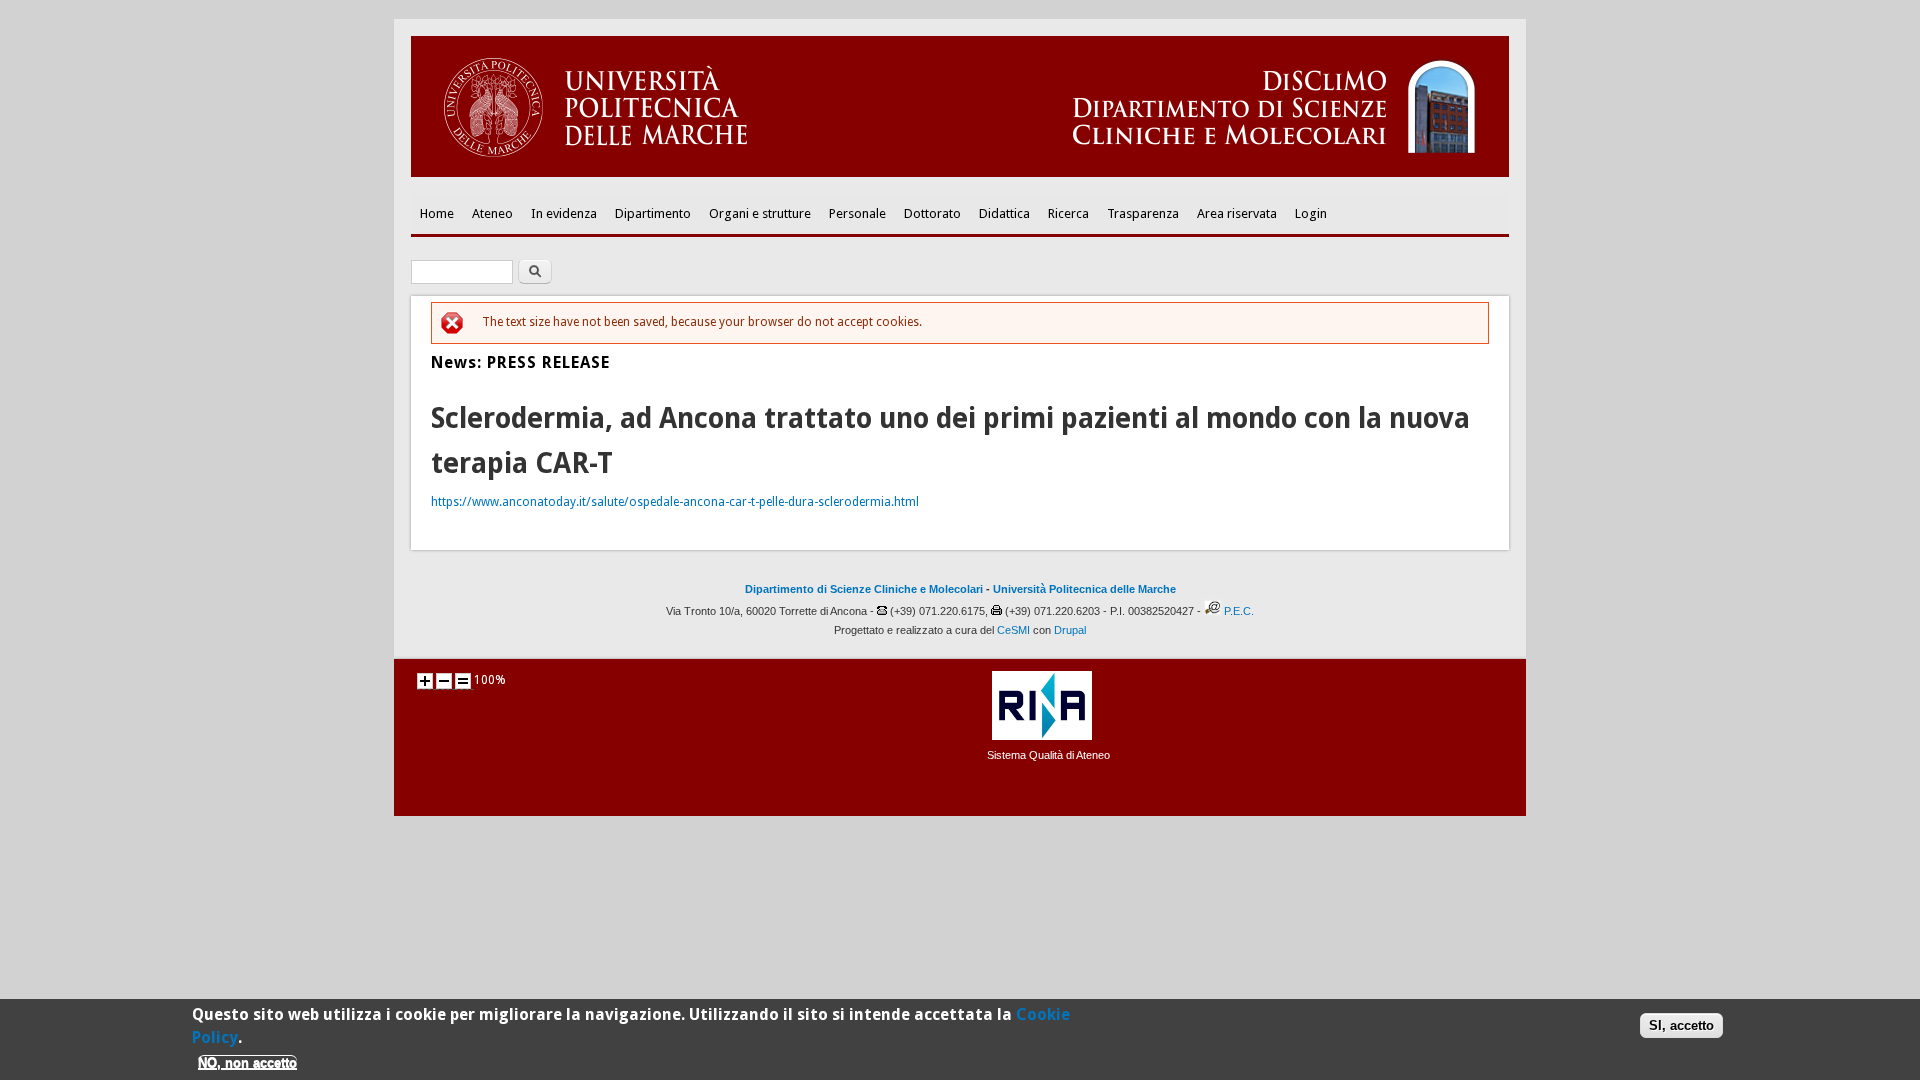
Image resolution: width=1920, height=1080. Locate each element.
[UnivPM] (960, 173)
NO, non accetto (247, 1062)
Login (1311, 213)
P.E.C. (1239, 611)
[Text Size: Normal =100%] (463, 681)
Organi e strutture (760, 213)
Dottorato (932, 213)
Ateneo (492, 213)
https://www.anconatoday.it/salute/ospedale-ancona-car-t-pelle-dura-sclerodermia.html (675, 502)
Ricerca (1068, 213)
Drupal (1070, 630)
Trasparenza (1143, 213)
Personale (857, 213)
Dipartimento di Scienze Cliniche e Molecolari (864, 589)
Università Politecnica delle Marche (1084, 589)
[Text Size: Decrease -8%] (444, 681)
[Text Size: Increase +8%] (425, 681)
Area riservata (1237, 213)
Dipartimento (653, 213)
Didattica (1004, 213)
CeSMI (1013, 630)
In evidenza (564, 213)
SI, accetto (1681, 1024)
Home (437, 213)
